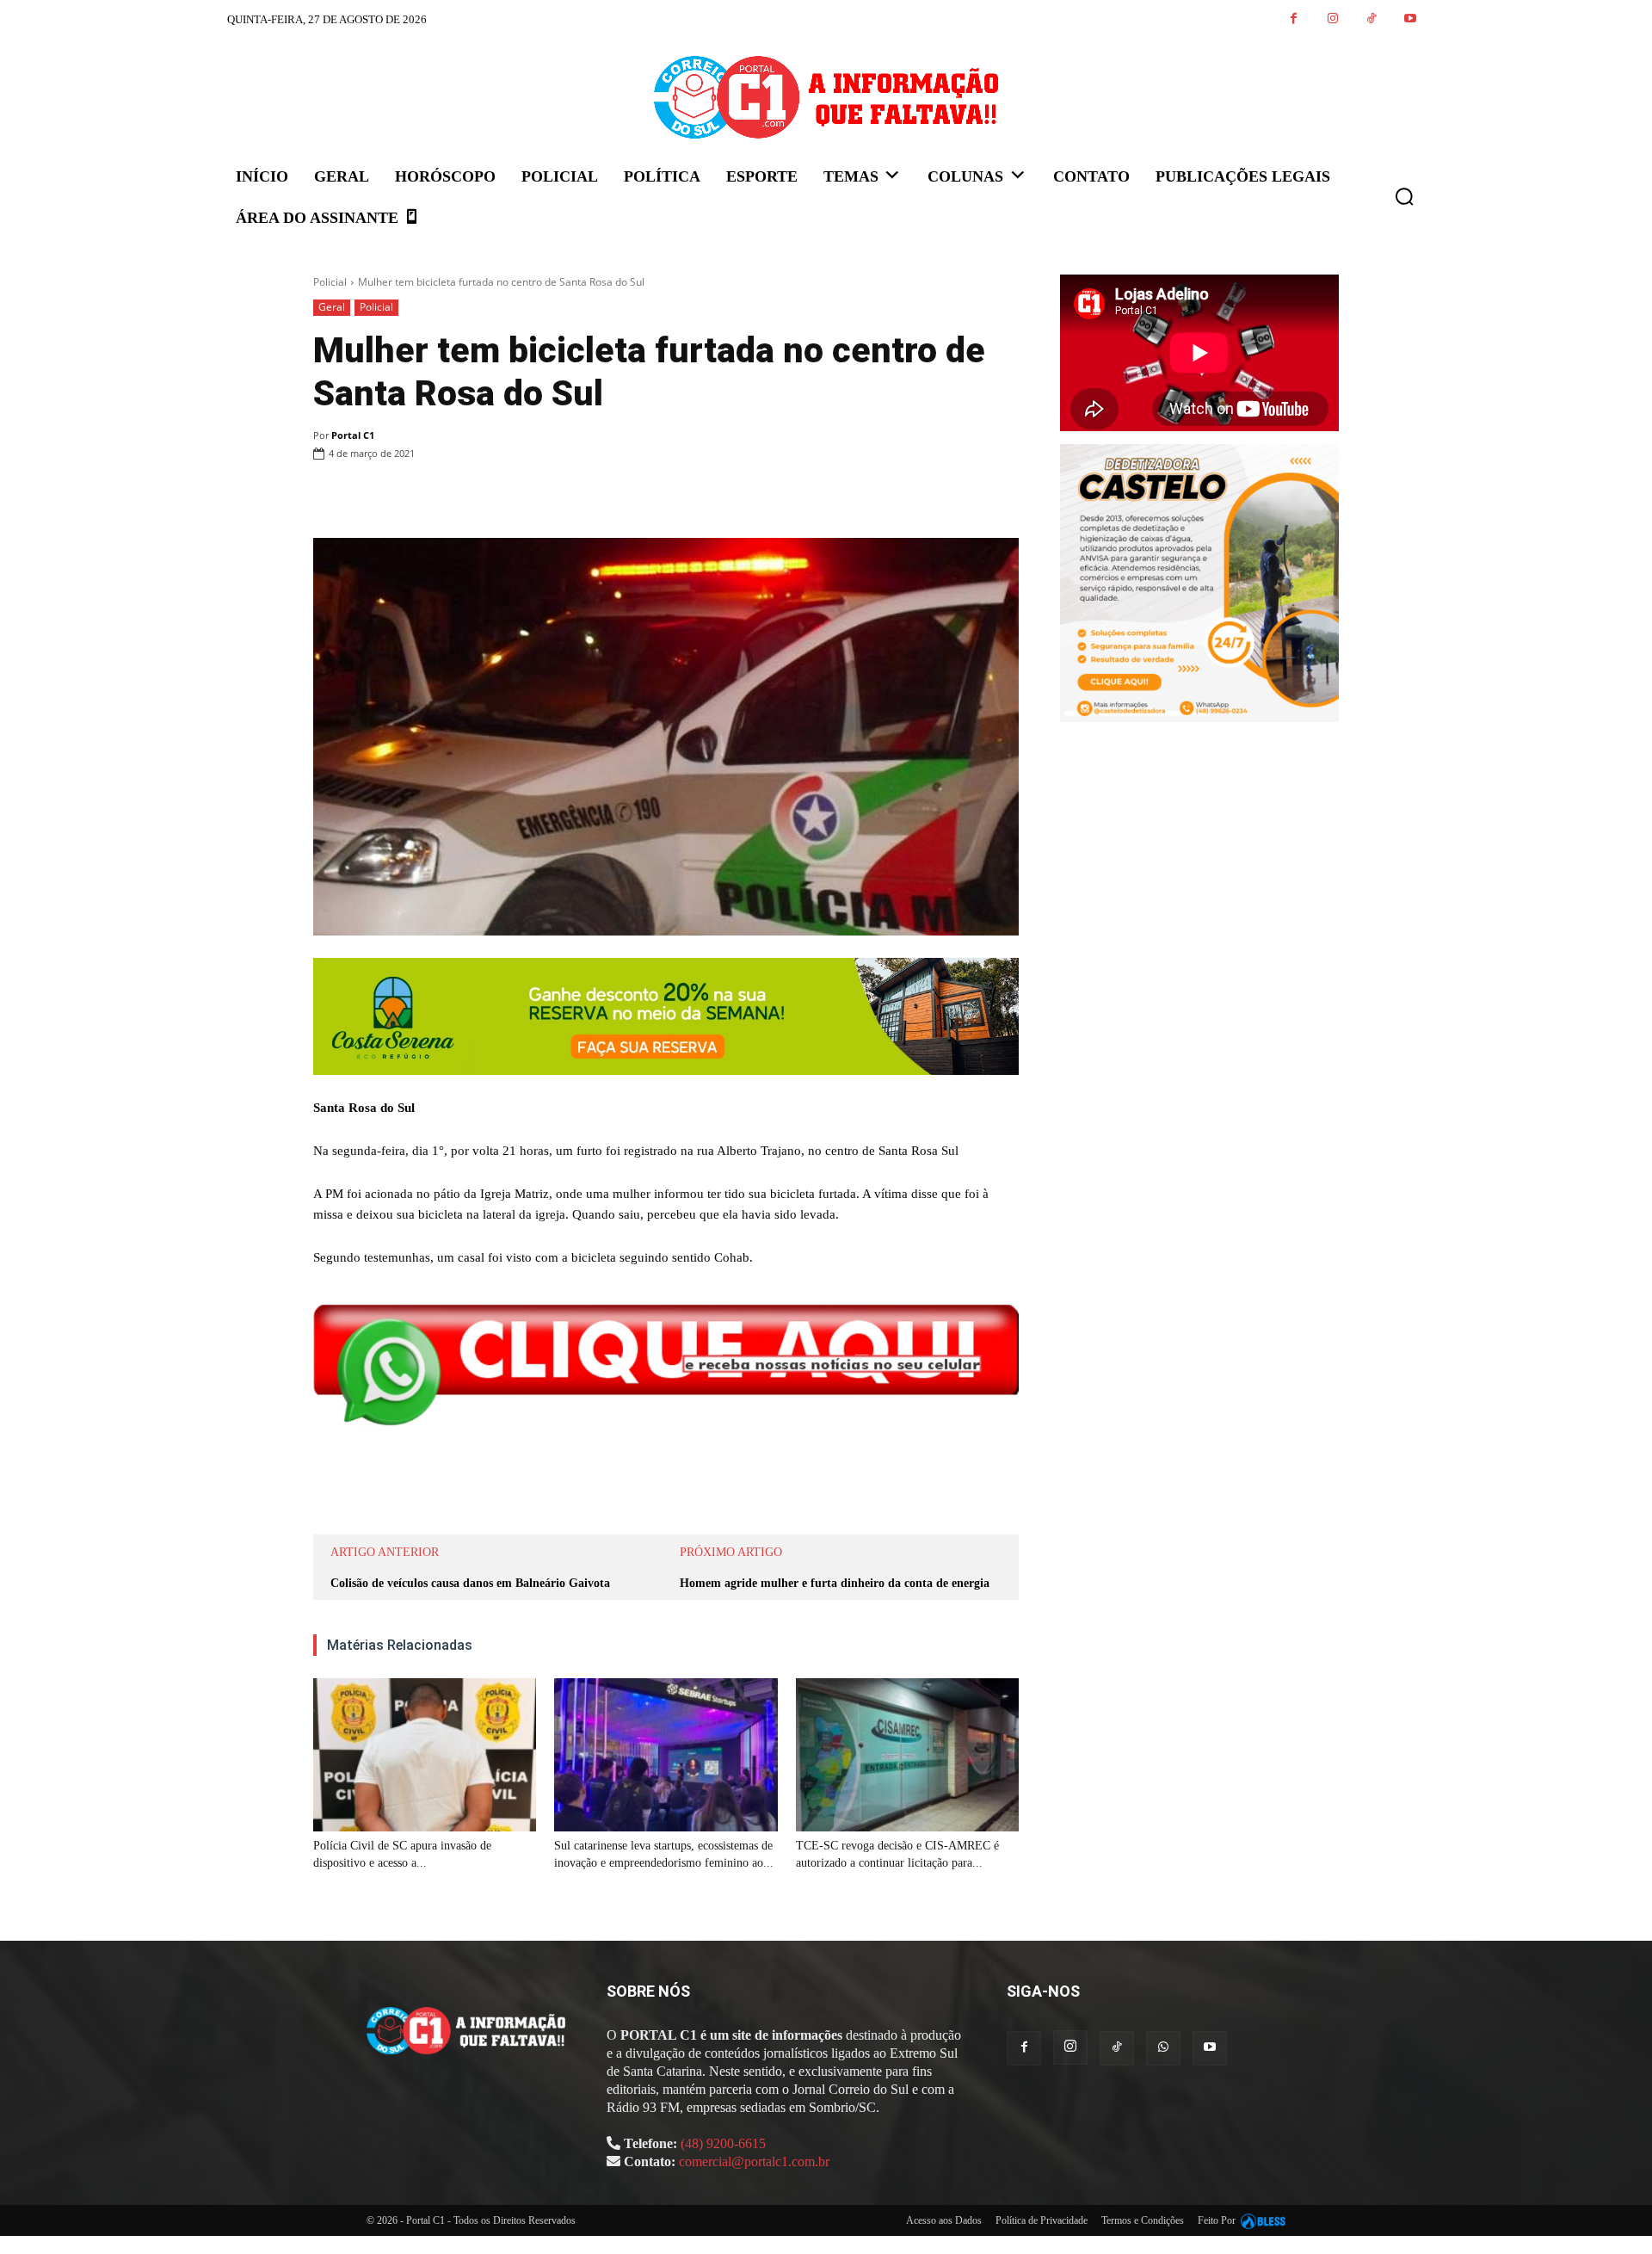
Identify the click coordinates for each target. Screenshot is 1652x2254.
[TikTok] (1371, 19)
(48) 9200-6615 (723, 2143)
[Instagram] (1332, 19)
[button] (1404, 196)
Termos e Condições (1143, 2220)
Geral (332, 307)
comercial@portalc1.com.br (754, 2161)
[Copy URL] (666, 497)
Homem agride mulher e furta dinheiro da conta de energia (835, 1583)
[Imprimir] (587, 497)
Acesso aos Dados (944, 2220)
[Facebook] (1294, 19)
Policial (330, 282)
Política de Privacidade (1042, 2220)
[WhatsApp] (547, 497)
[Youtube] (1410, 19)
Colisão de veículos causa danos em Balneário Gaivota (470, 1583)
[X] (508, 497)
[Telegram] (626, 497)
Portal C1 (353, 435)
